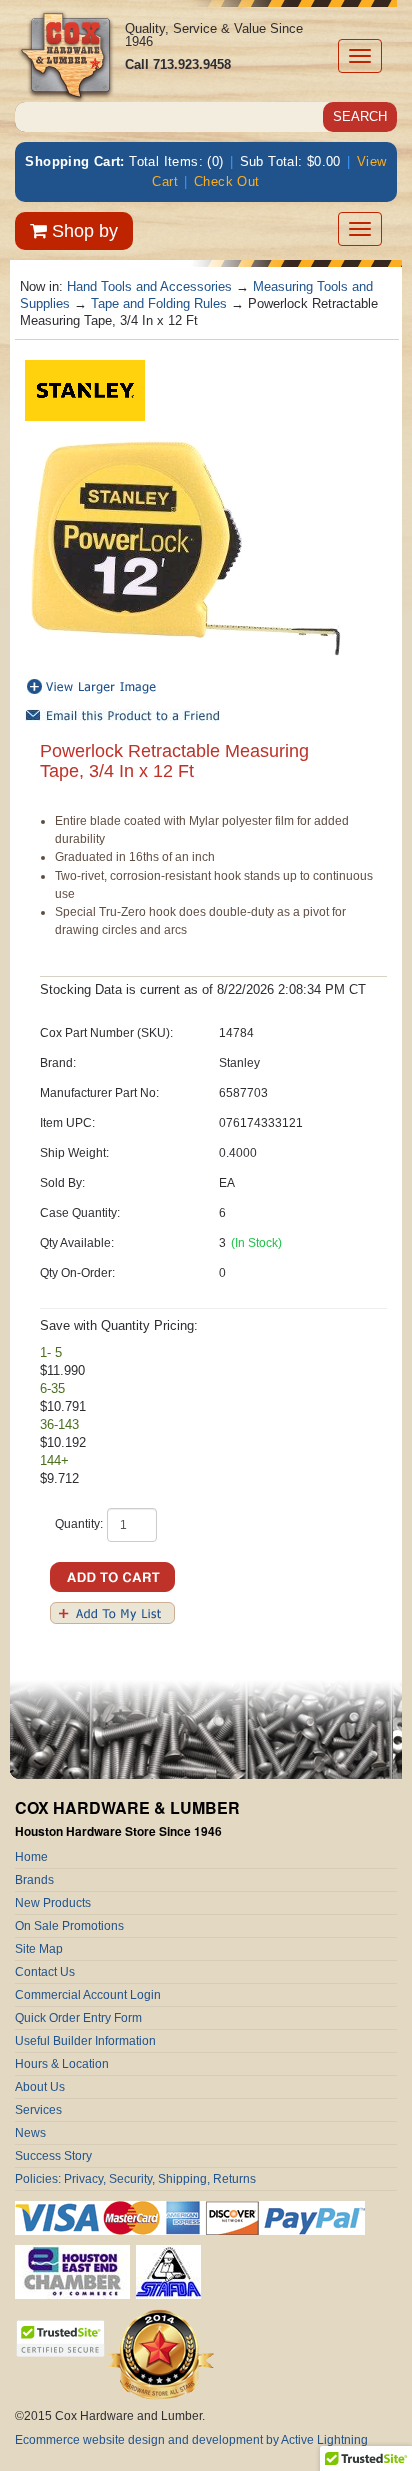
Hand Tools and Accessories (149, 286)
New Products (53, 1903)
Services (38, 2110)
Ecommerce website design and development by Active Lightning (191, 2440)
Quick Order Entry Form (78, 2018)
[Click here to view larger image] (185, 550)
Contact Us (45, 1972)
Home (31, 1857)
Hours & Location (62, 2064)
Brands (34, 1880)
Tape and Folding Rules (159, 303)
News (30, 2133)
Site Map (39, 1949)
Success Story (53, 2156)
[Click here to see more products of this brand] (85, 389)
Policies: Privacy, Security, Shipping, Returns (135, 2179)
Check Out (227, 181)
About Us (40, 2087)
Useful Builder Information (85, 2041)
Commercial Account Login (88, 1995)
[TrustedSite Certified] (60, 2338)
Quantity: (79, 1524)
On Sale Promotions (69, 1926)
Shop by (82, 231)
